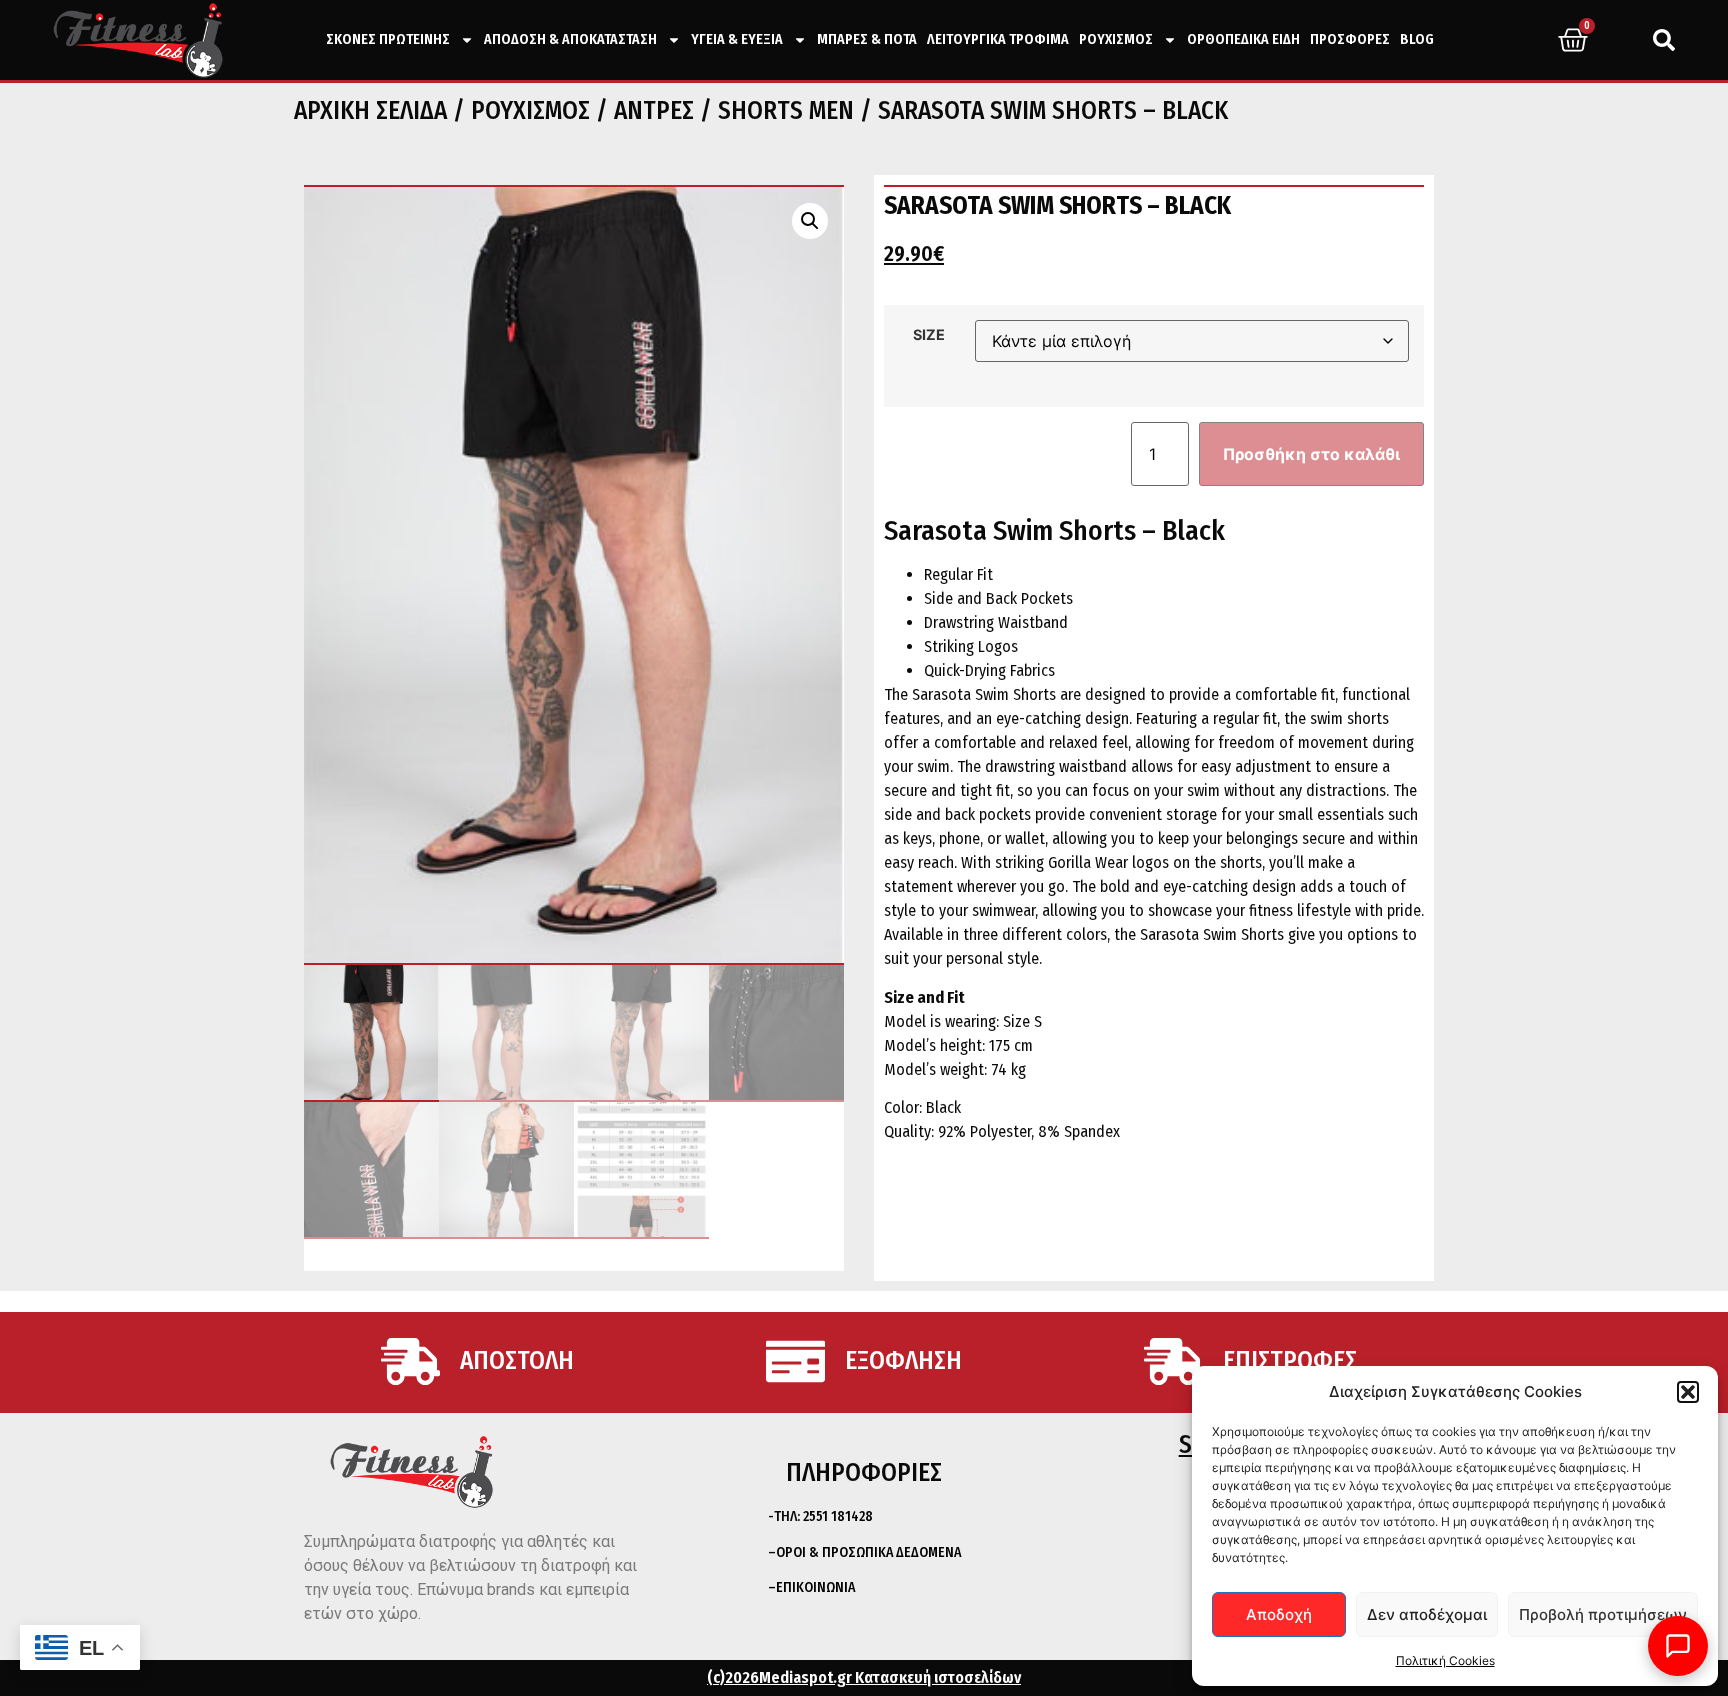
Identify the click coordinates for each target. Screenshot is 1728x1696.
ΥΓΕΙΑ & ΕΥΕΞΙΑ (737, 39)
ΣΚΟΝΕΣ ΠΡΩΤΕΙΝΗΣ (388, 39)
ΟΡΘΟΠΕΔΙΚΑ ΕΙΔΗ (1243, 39)
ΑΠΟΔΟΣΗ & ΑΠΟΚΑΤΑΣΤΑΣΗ (570, 39)
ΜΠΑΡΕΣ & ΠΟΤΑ (867, 39)
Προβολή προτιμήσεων (1603, 1614)
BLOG (1417, 39)
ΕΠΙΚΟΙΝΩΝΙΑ (815, 1587)
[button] (1688, 1392)
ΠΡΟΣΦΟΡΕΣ (1350, 39)
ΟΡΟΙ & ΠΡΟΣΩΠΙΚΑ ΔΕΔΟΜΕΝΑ (868, 1552)
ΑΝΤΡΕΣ (654, 111)
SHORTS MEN (786, 111)
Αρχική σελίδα (370, 111)
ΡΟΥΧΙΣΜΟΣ (1116, 39)
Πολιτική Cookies (1445, 1660)
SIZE (929, 335)
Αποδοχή (1279, 1614)
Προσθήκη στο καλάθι (1311, 454)
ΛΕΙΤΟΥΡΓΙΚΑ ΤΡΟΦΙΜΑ (998, 39)
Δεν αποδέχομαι (1427, 1614)
